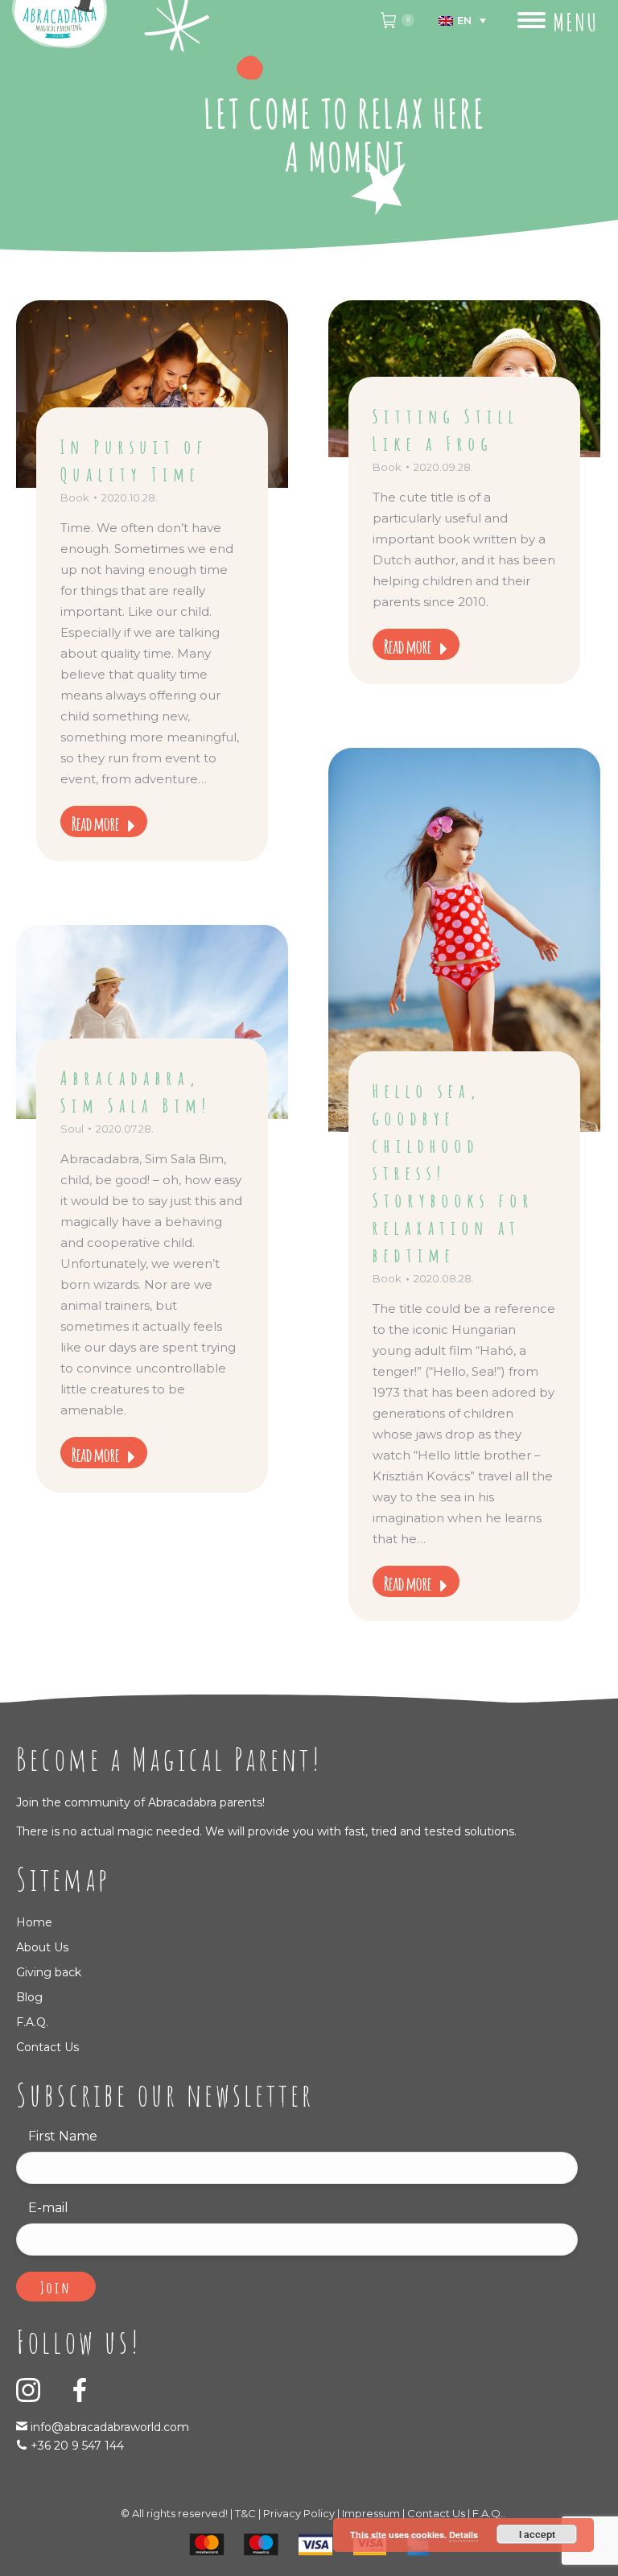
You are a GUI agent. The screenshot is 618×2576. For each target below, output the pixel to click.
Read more (95, 822)
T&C (245, 2513)
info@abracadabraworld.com (108, 2427)
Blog (29, 1997)
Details (463, 2535)
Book (75, 497)
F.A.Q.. (489, 2513)
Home (34, 1922)
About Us (42, 1947)
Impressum (371, 2513)
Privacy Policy (299, 2513)
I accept (537, 2534)
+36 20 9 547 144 (77, 2446)
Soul (72, 1129)
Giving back (49, 1972)
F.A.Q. (32, 2022)
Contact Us (47, 2047)
